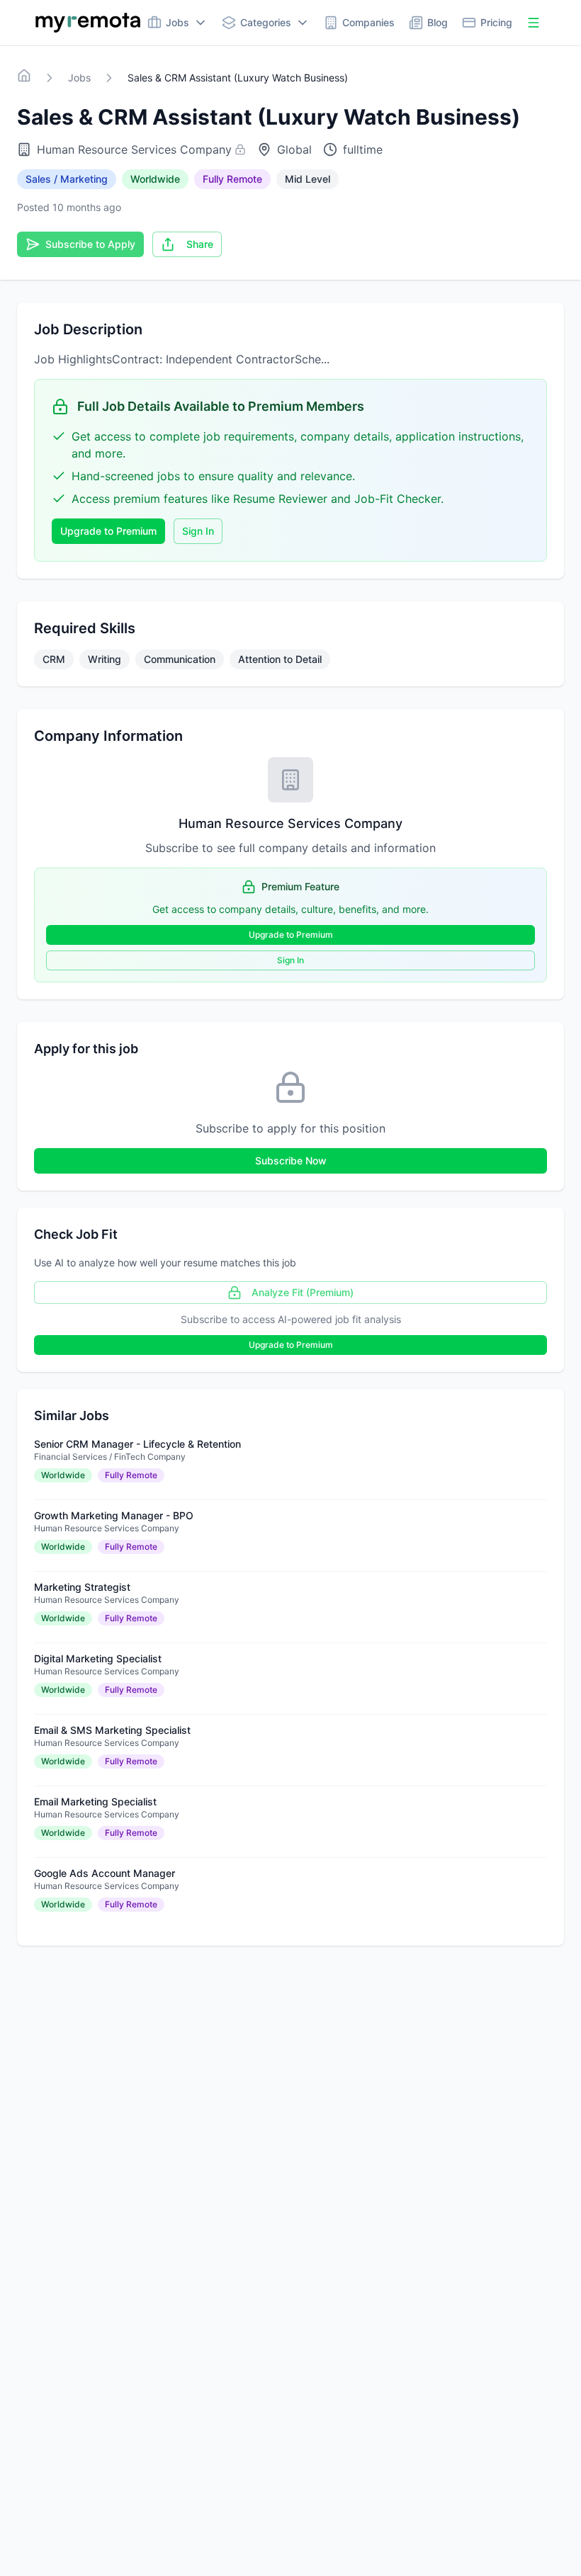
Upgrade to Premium (108, 531)
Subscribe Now (291, 1161)
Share (200, 244)
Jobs (79, 78)
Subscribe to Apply (90, 244)
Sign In (198, 531)
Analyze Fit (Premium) (303, 1292)
